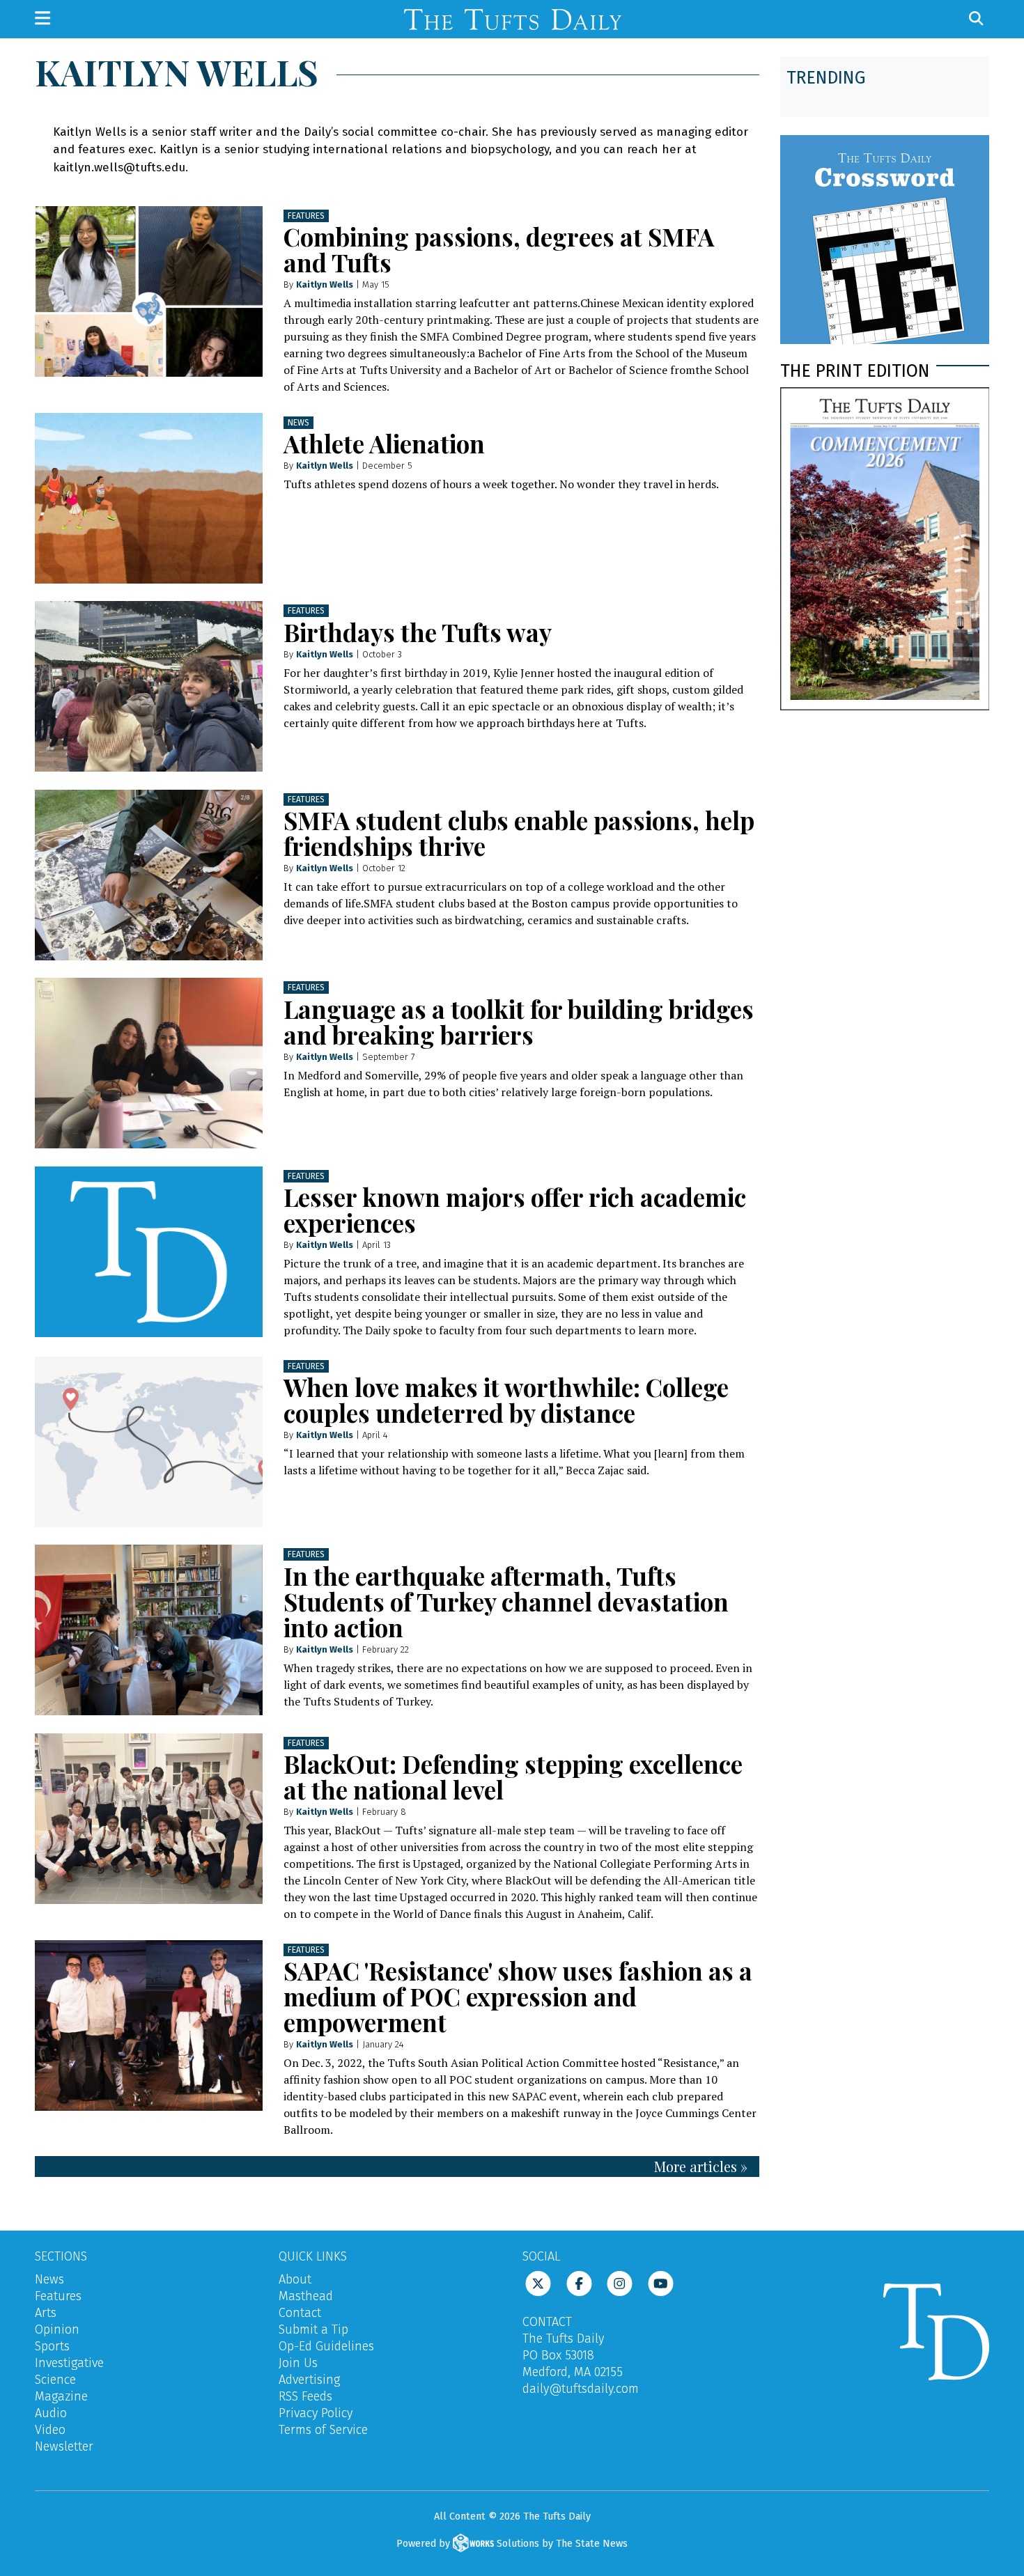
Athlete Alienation (384, 443)
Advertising (309, 2380)
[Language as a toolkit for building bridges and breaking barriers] (149, 1063)
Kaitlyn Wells (325, 284)
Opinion (57, 2329)
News (298, 423)
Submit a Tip (313, 2329)
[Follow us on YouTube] (661, 2283)
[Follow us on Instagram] (620, 2283)
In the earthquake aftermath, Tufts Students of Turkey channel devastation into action (506, 1601)
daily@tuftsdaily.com (581, 2389)
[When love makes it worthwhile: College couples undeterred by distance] (149, 1442)
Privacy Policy (316, 2413)
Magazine (61, 2396)
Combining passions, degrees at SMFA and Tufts (499, 249)
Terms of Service (323, 2430)
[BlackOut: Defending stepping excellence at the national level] (149, 1819)
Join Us (298, 2363)
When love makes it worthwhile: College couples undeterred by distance (506, 1400)
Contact (300, 2313)
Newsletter (64, 2446)
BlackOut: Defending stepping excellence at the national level (513, 1777)
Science (55, 2380)
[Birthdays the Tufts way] (149, 686)
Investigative (69, 2363)
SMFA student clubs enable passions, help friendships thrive (519, 833)
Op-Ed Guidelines (326, 2346)
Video (50, 2430)
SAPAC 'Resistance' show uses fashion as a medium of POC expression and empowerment (518, 1996)
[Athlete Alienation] (149, 498)
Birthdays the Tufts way (418, 632)
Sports (52, 2346)
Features (306, 216)
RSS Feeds (305, 2396)
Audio (51, 2413)
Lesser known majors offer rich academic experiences (515, 1210)
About (295, 2279)
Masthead (306, 2296)
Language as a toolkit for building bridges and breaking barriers (519, 1022)
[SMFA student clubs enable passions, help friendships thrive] (149, 875)
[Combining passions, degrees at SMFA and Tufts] (149, 291)
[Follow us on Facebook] (579, 2283)
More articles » (701, 2166)
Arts (46, 2313)
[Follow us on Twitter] (538, 2283)
